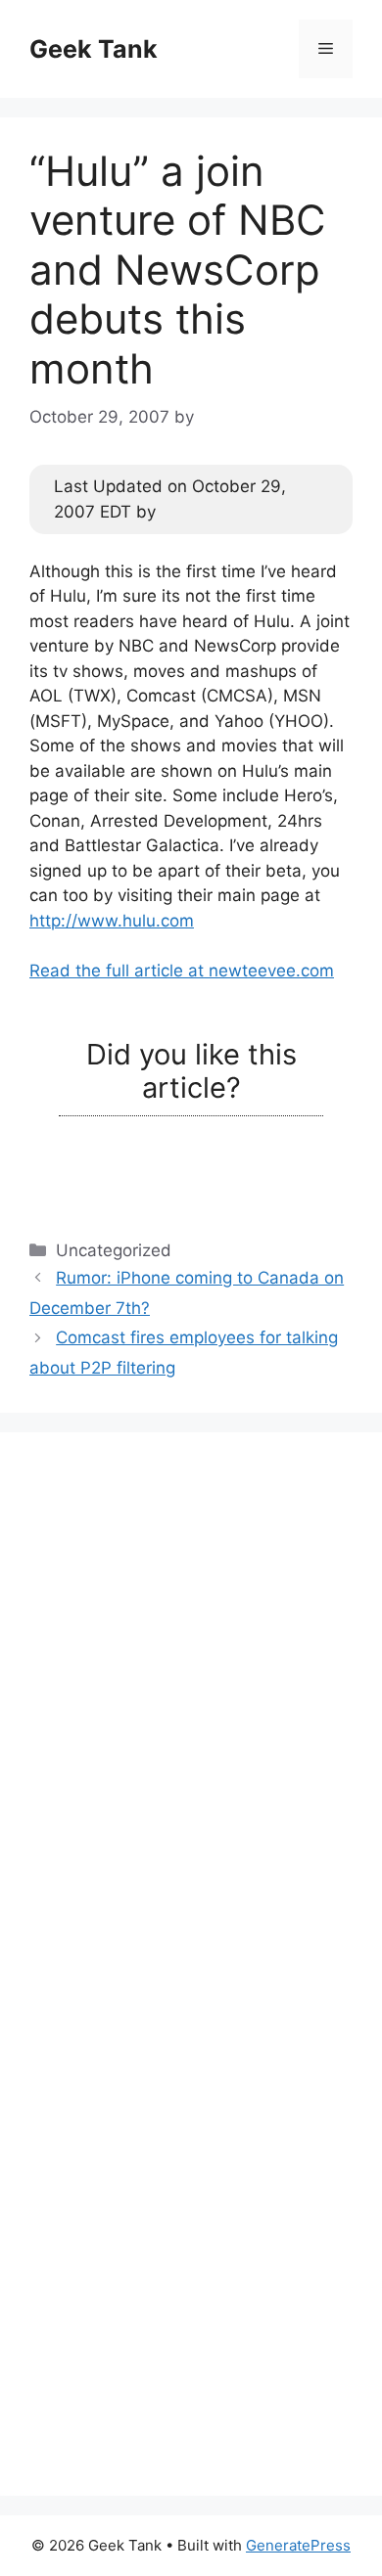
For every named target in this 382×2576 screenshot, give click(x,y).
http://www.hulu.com (112, 921)
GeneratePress (298, 2545)
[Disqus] (191, 1706)
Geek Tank (94, 49)
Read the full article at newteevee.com (182, 971)
